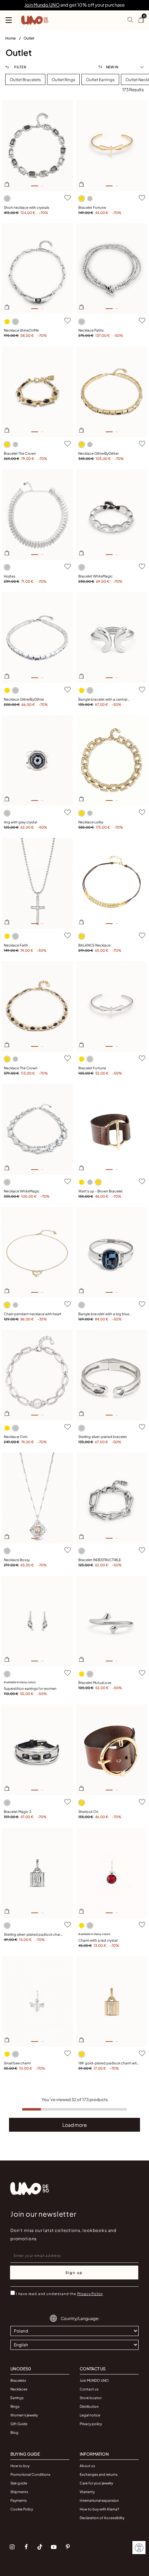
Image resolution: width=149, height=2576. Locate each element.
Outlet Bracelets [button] (25, 80)
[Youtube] (54, 2547)
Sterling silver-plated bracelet (103, 1437)
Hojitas (10, 576)
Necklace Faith (16, 945)
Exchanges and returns (99, 2474)
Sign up (74, 2273)
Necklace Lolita (91, 822)
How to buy (20, 2466)
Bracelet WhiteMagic (95, 576)
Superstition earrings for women (30, 1688)
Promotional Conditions (30, 2474)
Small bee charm (17, 2063)
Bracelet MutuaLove (95, 1683)
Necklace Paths (91, 330)
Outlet (29, 38)
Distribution (89, 2406)
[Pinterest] (68, 2547)
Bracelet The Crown (20, 453)
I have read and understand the (59, 2294)
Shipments (19, 2492)
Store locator (91, 2398)
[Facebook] (26, 2547)
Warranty (87, 2492)
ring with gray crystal (20, 822)
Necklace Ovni (16, 1437)
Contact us (89, 2389)
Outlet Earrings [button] (100, 80)
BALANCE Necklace (94, 945)
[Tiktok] (40, 2547)
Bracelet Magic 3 (17, 1812)
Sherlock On (88, 1812)
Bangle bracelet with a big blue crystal (104, 1314)
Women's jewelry (24, 2415)
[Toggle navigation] (9, 20)
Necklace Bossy (17, 1560)
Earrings (17, 2398)
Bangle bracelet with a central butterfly (103, 700)
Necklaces (19, 2389)
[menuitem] (14, 40)
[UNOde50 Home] (35, 20)
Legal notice (90, 2415)
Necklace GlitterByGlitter (98, 453)
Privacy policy (91, 2424)
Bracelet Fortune (92, 207)
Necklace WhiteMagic (22, 1191)
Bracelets (18, 2380)
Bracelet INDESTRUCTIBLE (100, 1560)
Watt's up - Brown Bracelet (100, 1191)
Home (11, 38)
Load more (75, 2125)
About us (87, 2466)
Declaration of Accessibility (102, 2518)
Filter (20, 67)
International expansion (99, 2500)
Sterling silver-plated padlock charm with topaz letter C (34, 1935)
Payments (19, 2500)
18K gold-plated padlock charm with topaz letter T (109, 2063)
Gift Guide (19, 2424)
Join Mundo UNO (42, 5)
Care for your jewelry (96, 2483)
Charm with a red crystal (98, 1940)
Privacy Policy (90, 2294)
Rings (15, 2406)
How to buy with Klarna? (99, 2509)
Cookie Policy (22, 2509)
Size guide (19, 2483)
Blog (14, 2432)
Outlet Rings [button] (63, 80)
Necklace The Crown (21, 1068)
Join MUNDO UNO (94, 2380)
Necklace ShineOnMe (21, 330)
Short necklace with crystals (27, 207)
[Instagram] (12, 2547)
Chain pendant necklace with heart (33, 1314)
